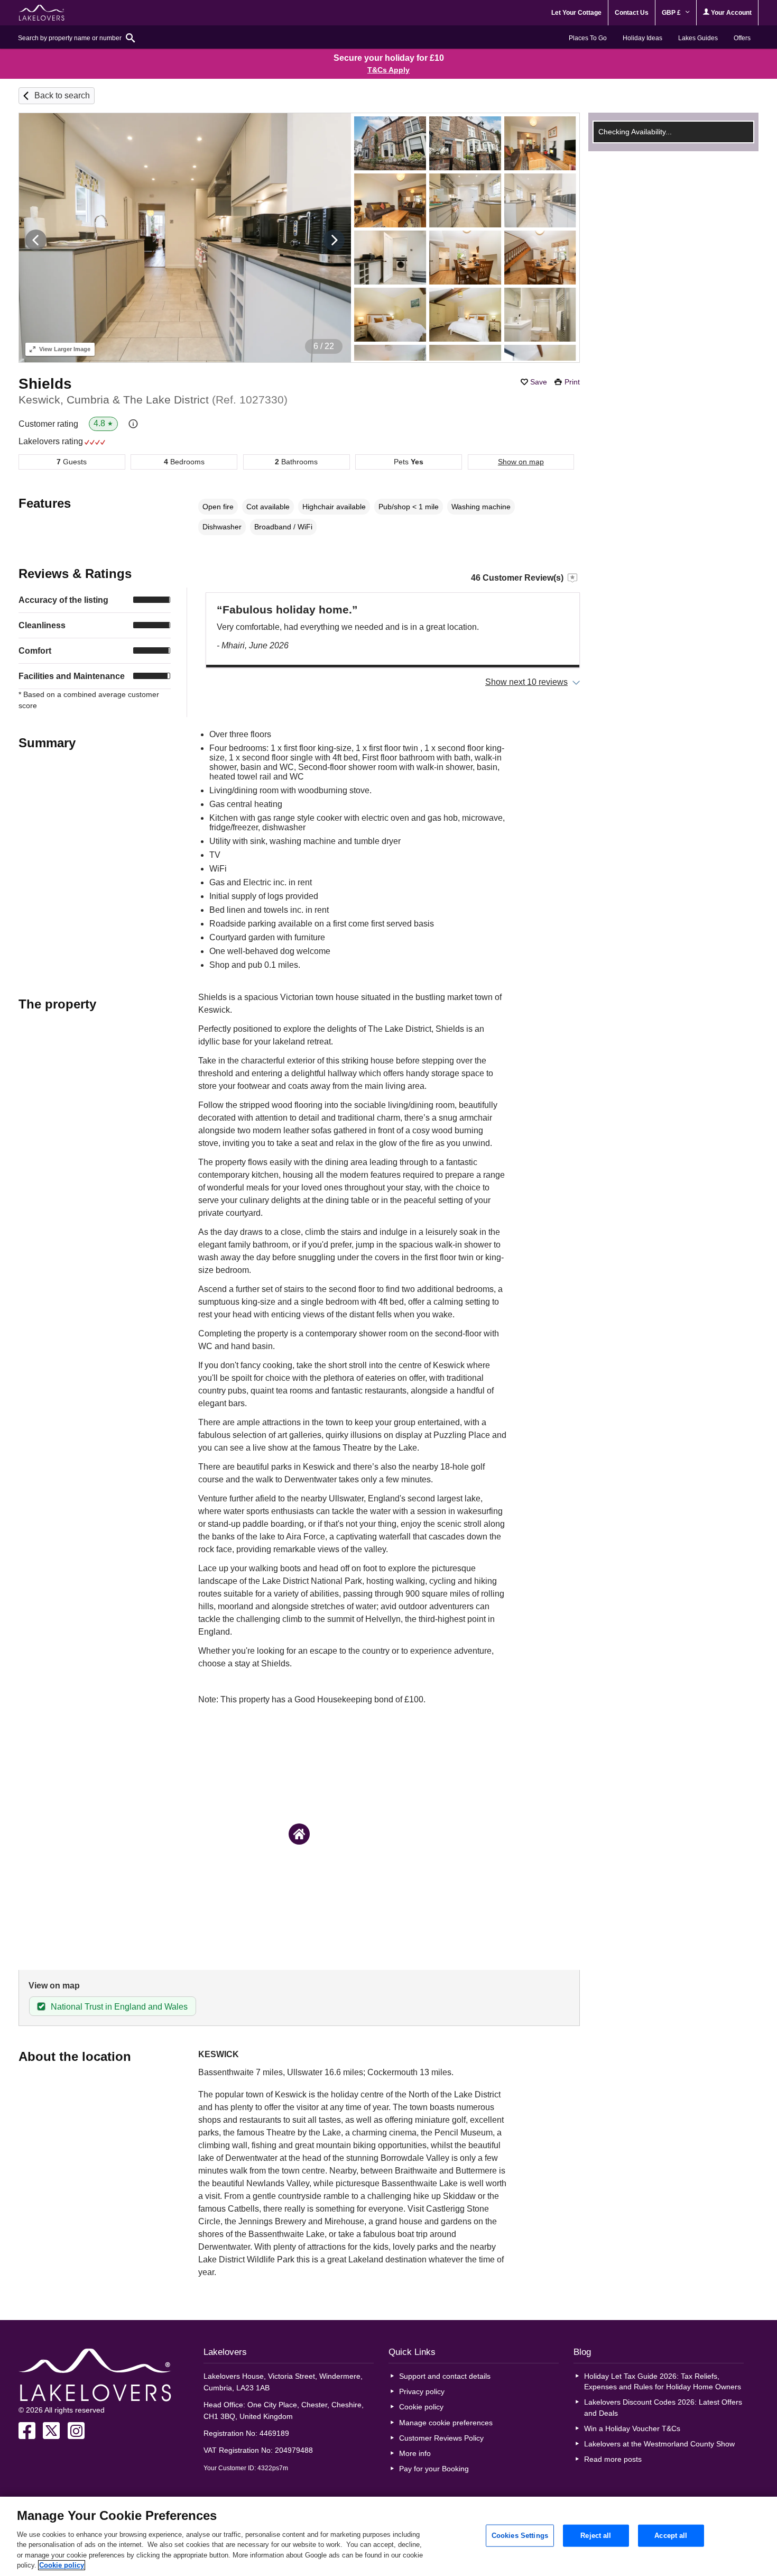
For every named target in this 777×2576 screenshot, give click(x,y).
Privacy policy (422, 2391)
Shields (45, 384)
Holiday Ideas (642, 38)
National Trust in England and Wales (119, 2007)
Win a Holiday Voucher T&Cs (632, 2428)
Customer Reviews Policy (441, 2438)
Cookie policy (421, 2407)
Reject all (596, 2536)
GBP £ (672, 13)
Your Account (730, 13)
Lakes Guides (698, 38)
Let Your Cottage (576, 13)
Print (572, 382)
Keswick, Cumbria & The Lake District (153, 400)
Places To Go (588, 38)
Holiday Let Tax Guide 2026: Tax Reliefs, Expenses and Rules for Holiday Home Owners (663, 2381)
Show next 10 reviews (526, 682)
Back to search (62, 95)
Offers (742, 38)
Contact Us (632, 13)
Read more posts (613, 2459)
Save (539, 382)
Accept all (671, 2536)
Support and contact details (445, 2376)
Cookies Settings (520, 2536)
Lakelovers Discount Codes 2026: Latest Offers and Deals (663, 2407)
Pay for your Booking (434, 2469)
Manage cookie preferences (446, 2423)
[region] (388, 2536)
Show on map (521, 462)
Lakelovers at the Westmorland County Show (659, 2444)
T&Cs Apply (388, 70)
